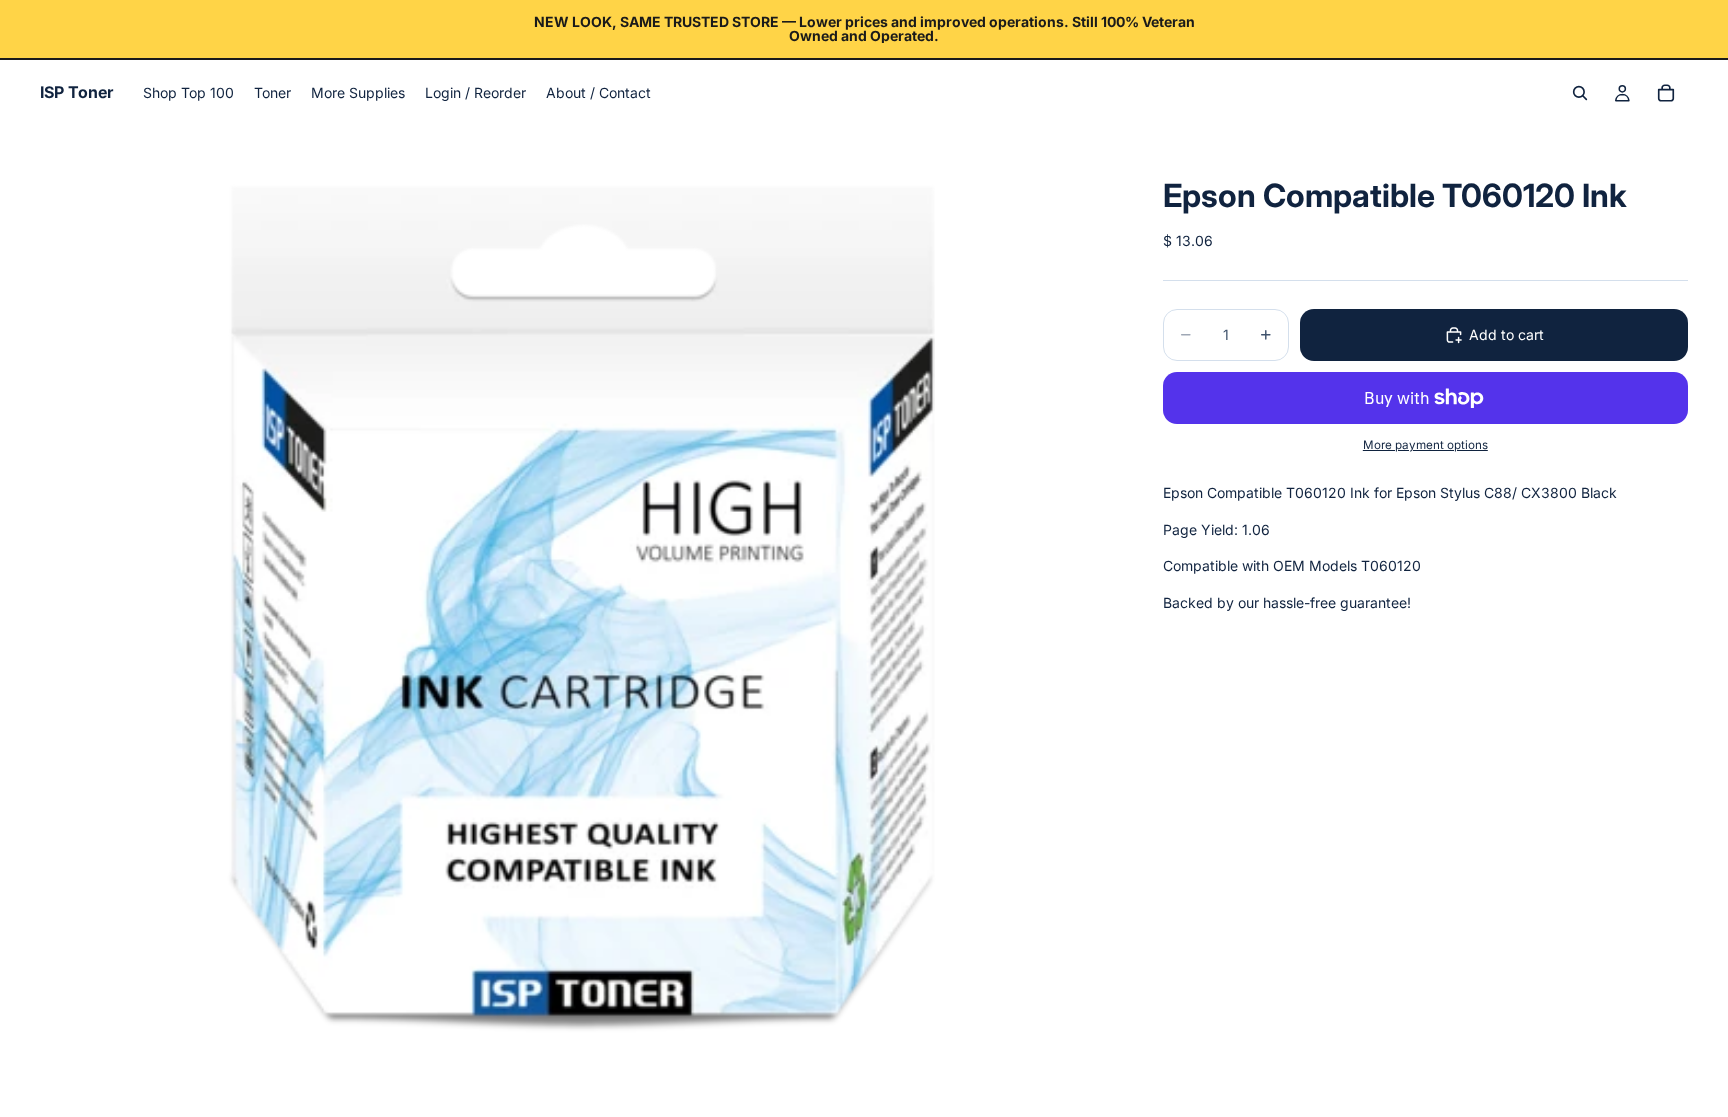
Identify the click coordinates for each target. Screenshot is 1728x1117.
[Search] (1580, 93)
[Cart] (1666, 93)
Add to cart (1506, 334)
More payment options (1425, 445)
